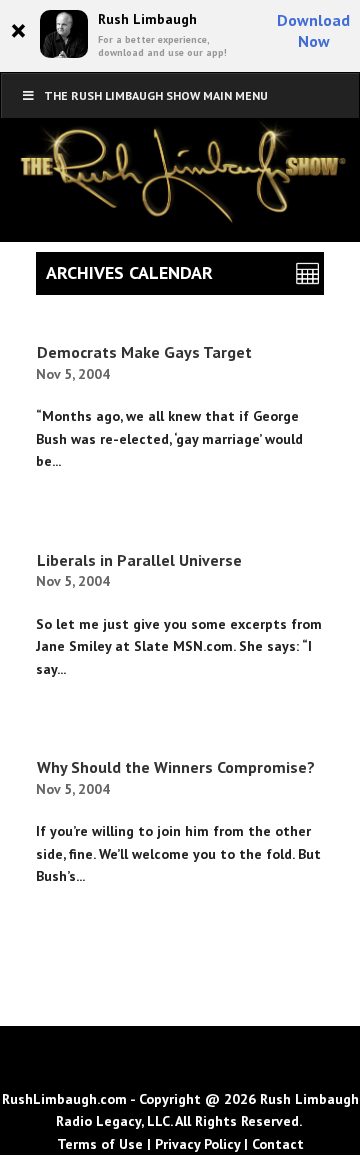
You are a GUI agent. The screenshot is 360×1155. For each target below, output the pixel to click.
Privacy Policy (197, 1144)
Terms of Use (100, 1144)
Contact (278, 1144)
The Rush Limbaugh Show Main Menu (156, 95)
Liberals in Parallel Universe (139, 560)
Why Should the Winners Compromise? (176, 767)
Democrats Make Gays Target (144, 352)
